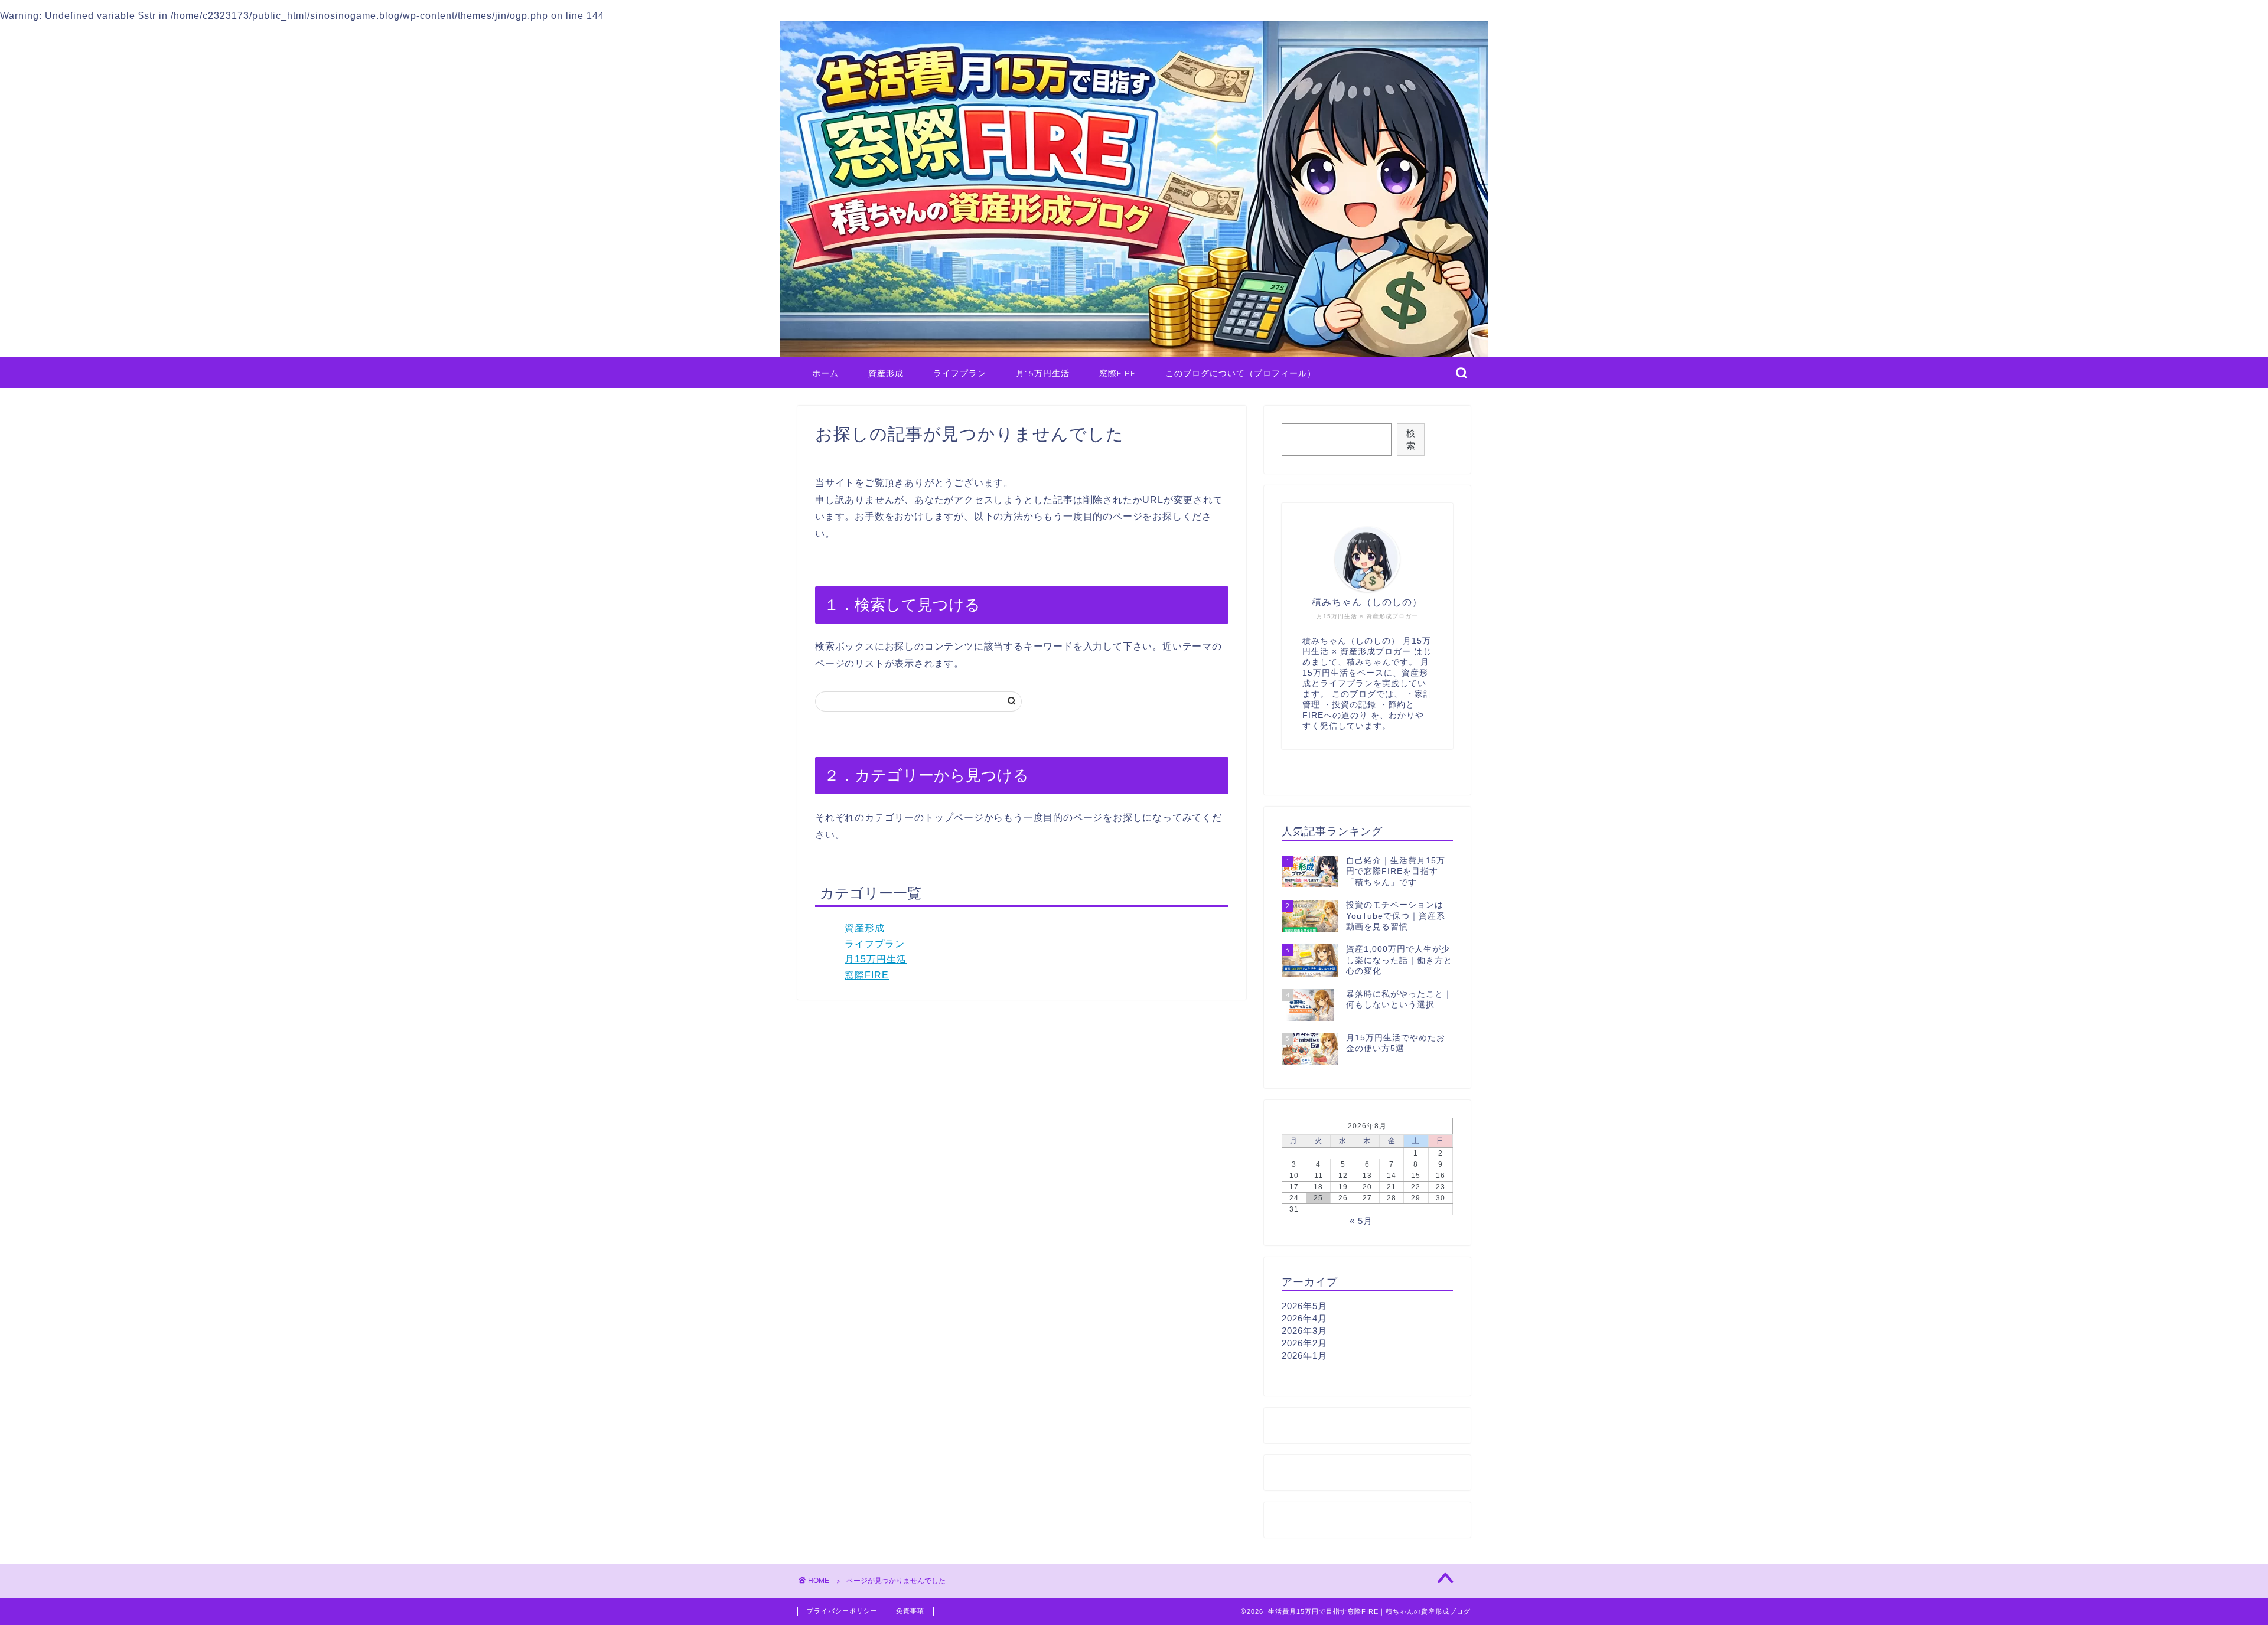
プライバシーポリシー (842, 1611)
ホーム (825, 373)
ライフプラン (960, 373)
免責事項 (910, 1611)
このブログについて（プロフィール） (1241, 373)
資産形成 (886, 373)
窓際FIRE (1117, 373)
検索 (1411, 439)
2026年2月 (1304, 1343)
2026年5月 (1304, 1306)
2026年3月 (1304, 1331)
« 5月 (1361, 1221)
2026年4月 (1304, 1318)
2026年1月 (1304, 1355)
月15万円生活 (1043, 373)
